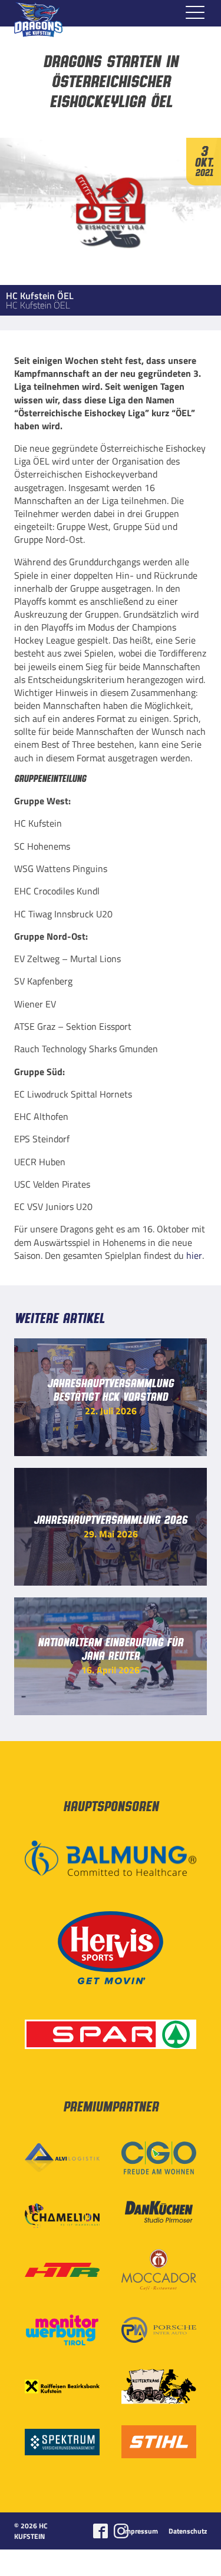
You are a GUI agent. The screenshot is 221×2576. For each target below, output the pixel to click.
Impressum (141, 2531)
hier (194, 1255)
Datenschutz (188, 2531)
